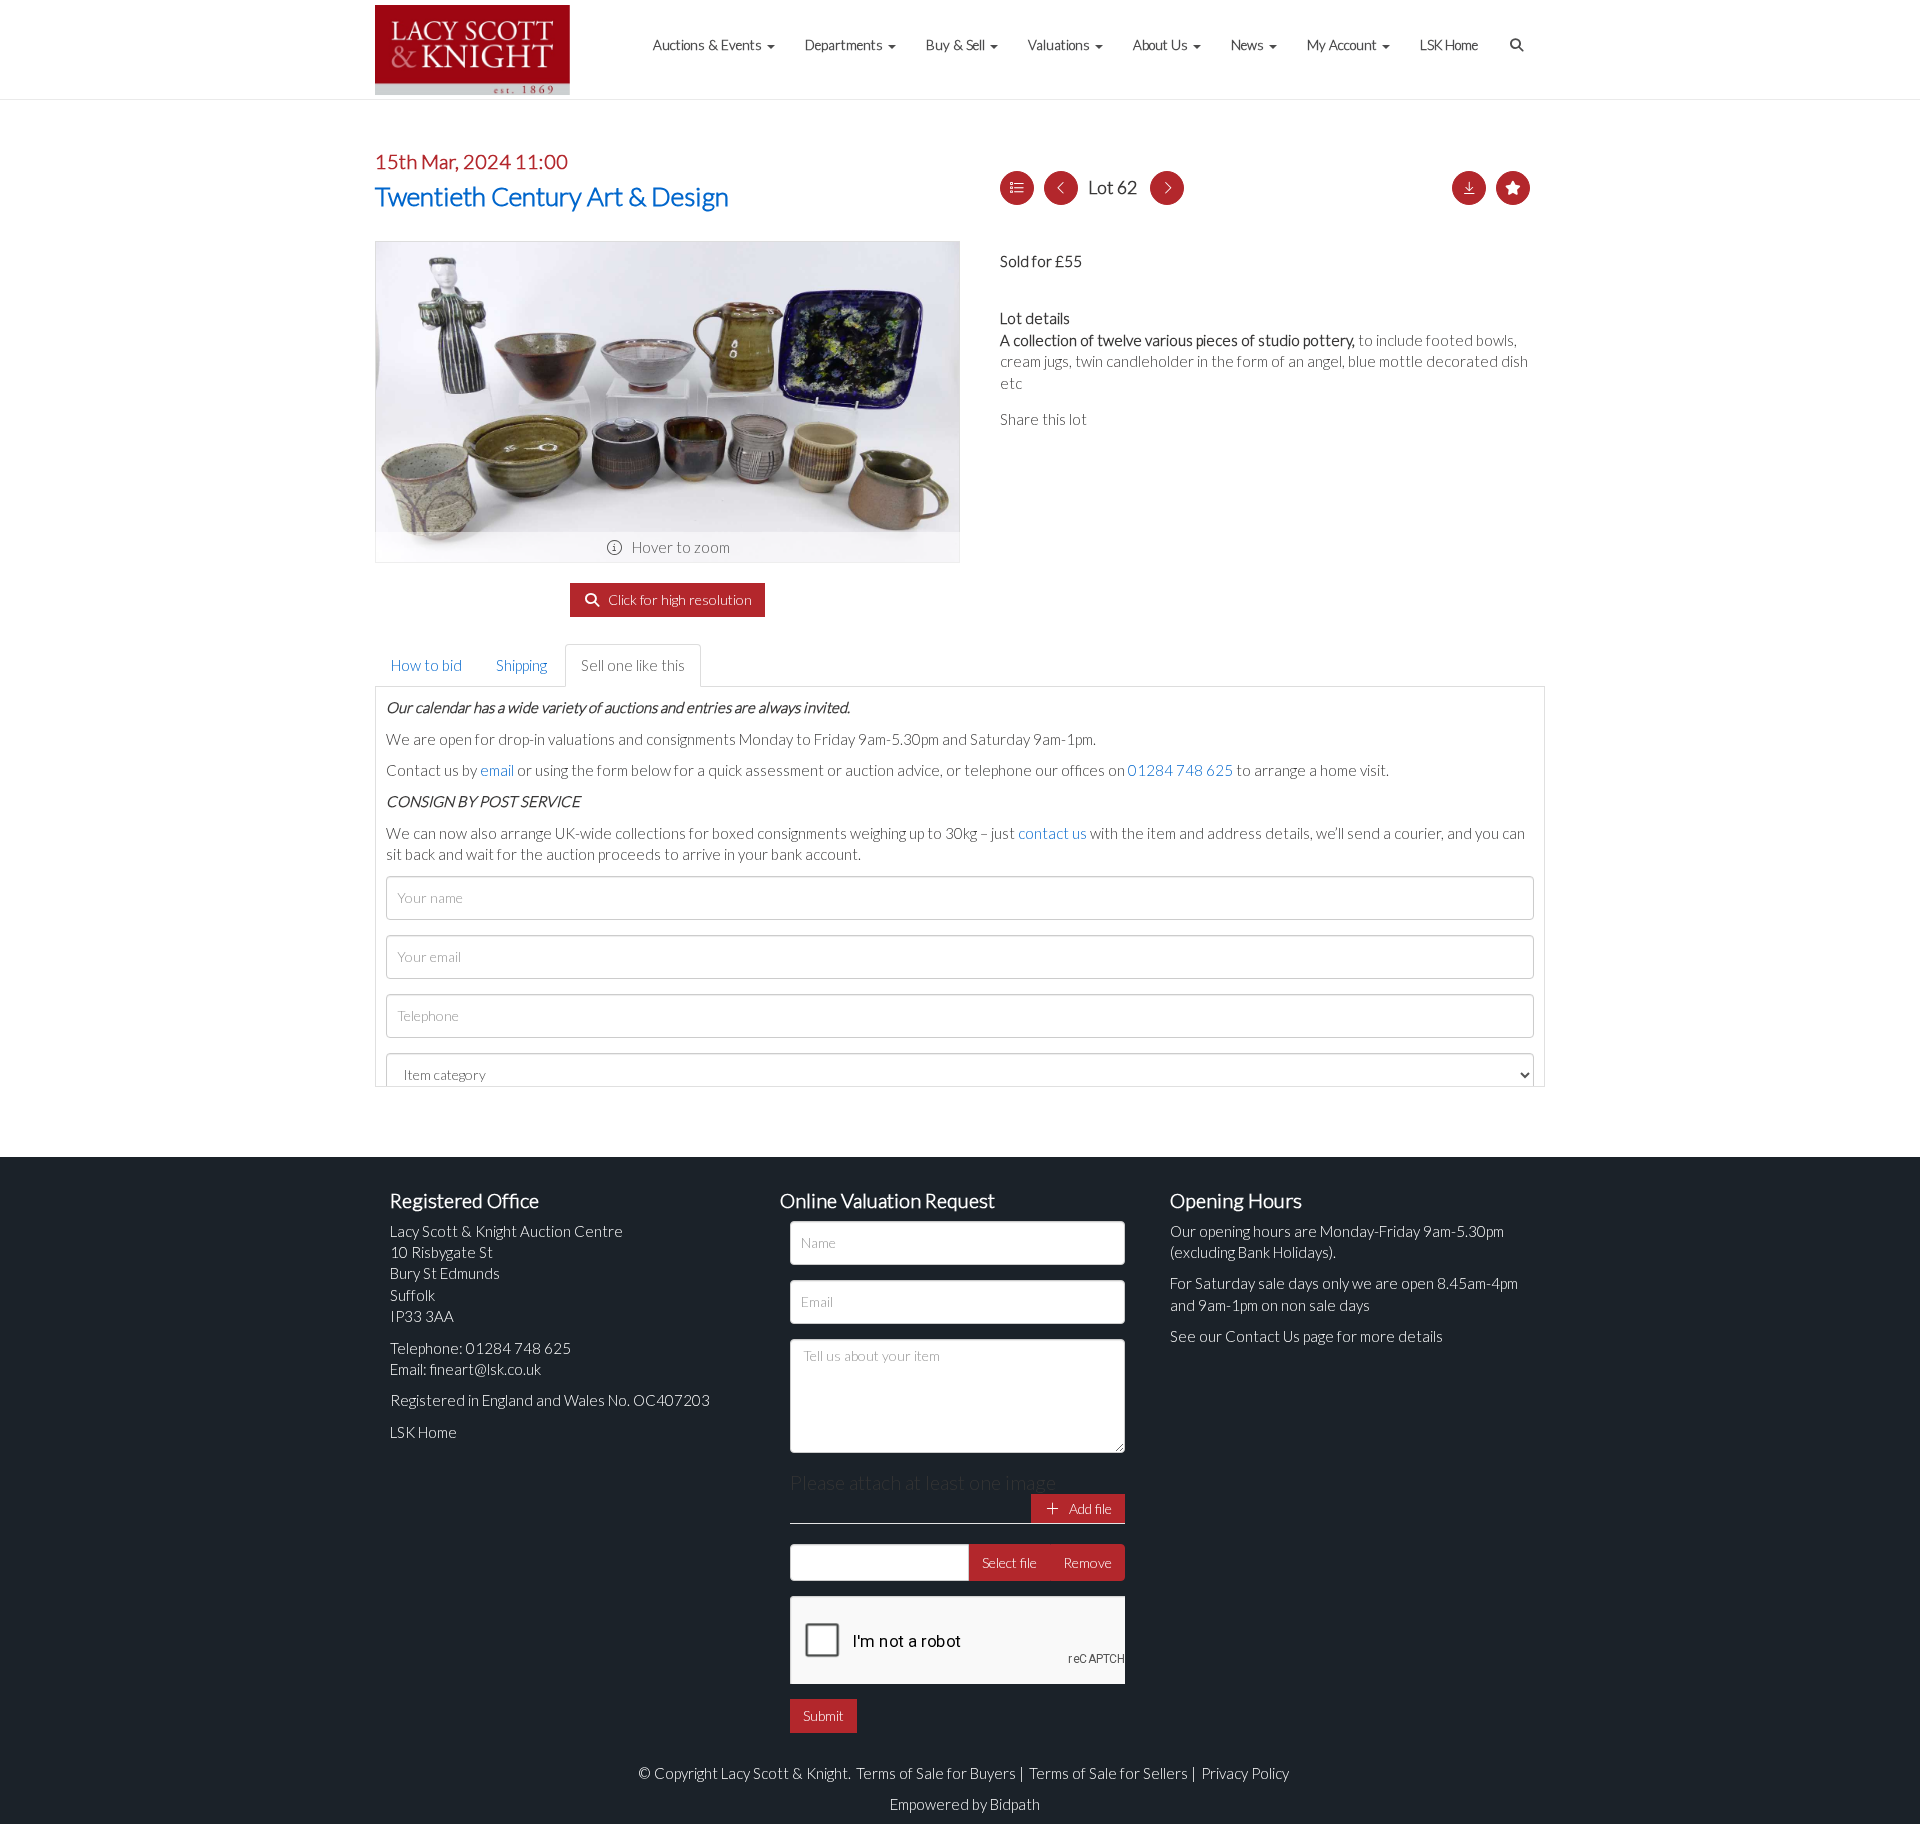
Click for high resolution (678, 599)
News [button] (1249, 45)
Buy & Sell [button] (957, 45)
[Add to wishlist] (1513, 188)
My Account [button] (1343, 45)
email (497, 770)
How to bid (426, 665)
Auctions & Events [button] (709, 45)
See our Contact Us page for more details (1306, 1336)
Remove (1087, 1562)
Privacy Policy (1245, 1773)
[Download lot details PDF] (1469, 188)
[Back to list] (1017, 188)
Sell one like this (633, 665)
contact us (1052, 833)
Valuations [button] (1060, 45)
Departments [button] (845, 45)
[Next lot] (1167, 188)
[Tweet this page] (1160, 419)
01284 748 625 (1180, 770)
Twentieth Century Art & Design (552, 196)
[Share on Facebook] (1119, 419)
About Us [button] (1162, 45)
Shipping (521, 665)
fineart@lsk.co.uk (485, 1369)
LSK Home (1449, 45)
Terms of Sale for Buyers (936, 1773)
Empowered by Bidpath (965, 1804)
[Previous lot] (1061, 188)
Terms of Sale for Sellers (1108, 1773)
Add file (1089, 1508)
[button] (1519, 35)
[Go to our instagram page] (1200, 419)
